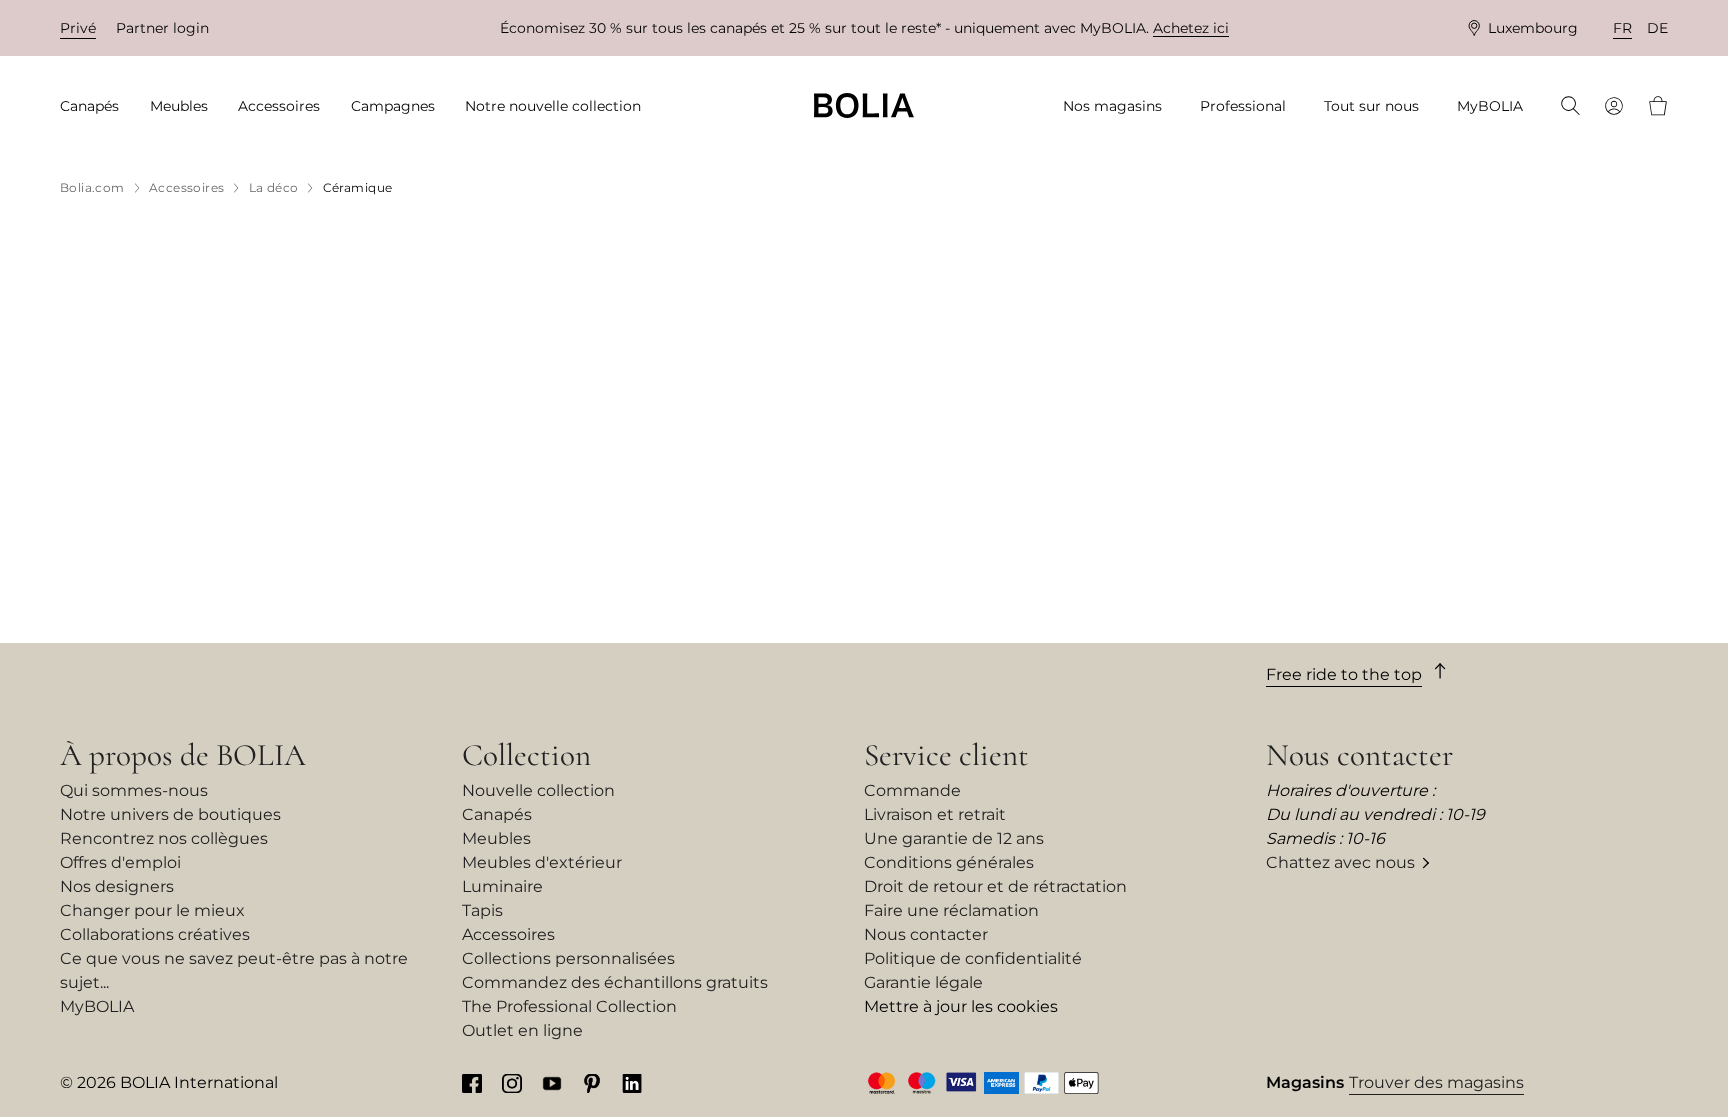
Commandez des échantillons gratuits (615, 982)
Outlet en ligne (522, 1030)
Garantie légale (923, 982)
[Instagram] (512, 1083)
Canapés (497, 814)
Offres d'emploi (120, 862)
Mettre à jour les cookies (961, 1006)
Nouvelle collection (538, 790)
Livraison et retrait (935, 814)
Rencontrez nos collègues (164, 838)
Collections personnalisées (568, 958)
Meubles (496, 838)
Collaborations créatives (155, 934)
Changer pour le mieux (152, 910)
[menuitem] (96, 106)
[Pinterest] (592, 1083)
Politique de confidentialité (973, 958)
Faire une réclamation (951, 910)
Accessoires (508, 934)
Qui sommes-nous (134, 790)
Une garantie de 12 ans (954, 838)
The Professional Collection (569, 1006)
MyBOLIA (97, 1006)
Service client (946, 755)
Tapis (482, 910)
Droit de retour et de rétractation (995, 886)
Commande (912, 790)
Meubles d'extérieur (542, 862)
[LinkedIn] (632, 1083)
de (1657, 28)
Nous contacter (926, 934)
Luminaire (502, 886)
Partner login (162, 28)
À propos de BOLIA (183, 755)
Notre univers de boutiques (170, 814)
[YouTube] (552, 1083)
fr (1622, 28)
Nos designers (117, 886)
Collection (526, 755)
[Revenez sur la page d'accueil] (864, 105)
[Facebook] (472, 1083)
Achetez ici (1191, 28)
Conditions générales (949, 862)
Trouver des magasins (1436, 1082)
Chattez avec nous (1340, 862)
